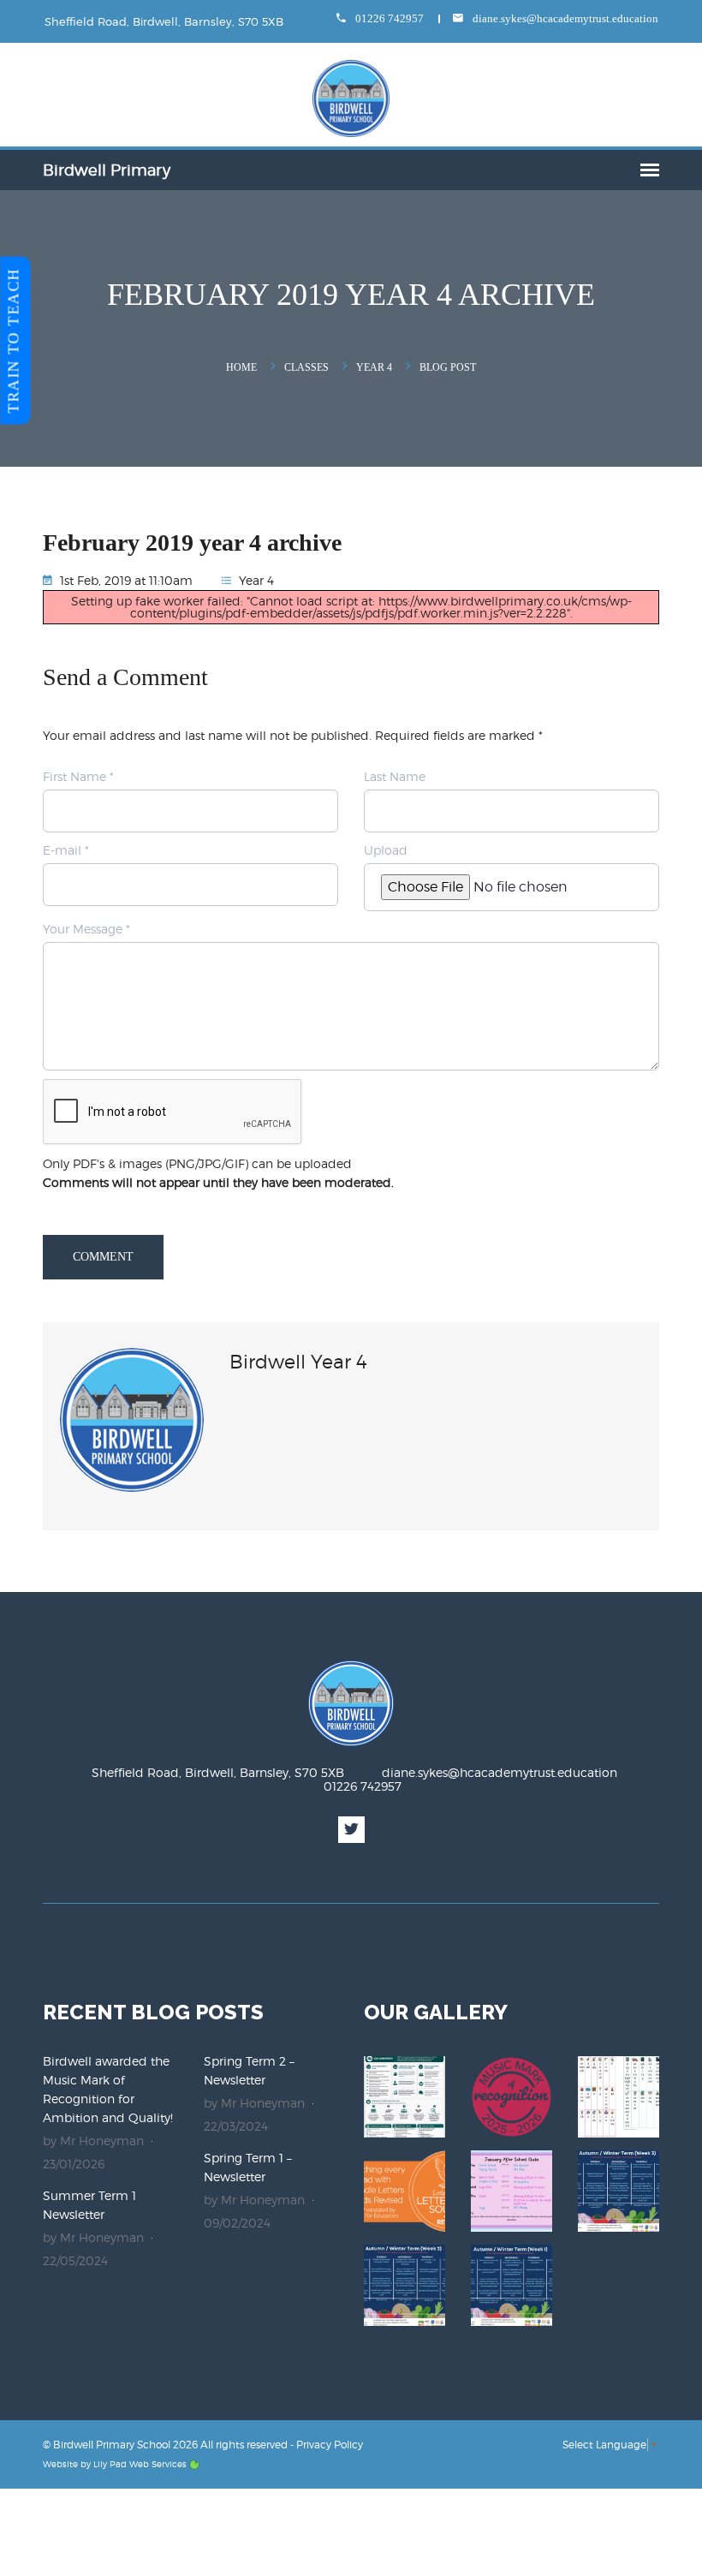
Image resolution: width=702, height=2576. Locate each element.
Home (241, 367)
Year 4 (374, 367)
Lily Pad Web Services (140, 2464)
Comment (103, 1257)
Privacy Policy (330, 2445)
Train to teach (14, 340)
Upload (386, 850)
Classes (306, 367)
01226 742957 (388, 18)
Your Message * (86, 929)
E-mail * (66, 850)
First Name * (78, 776)
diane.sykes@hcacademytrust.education (564, 18)
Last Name (395, 776)
